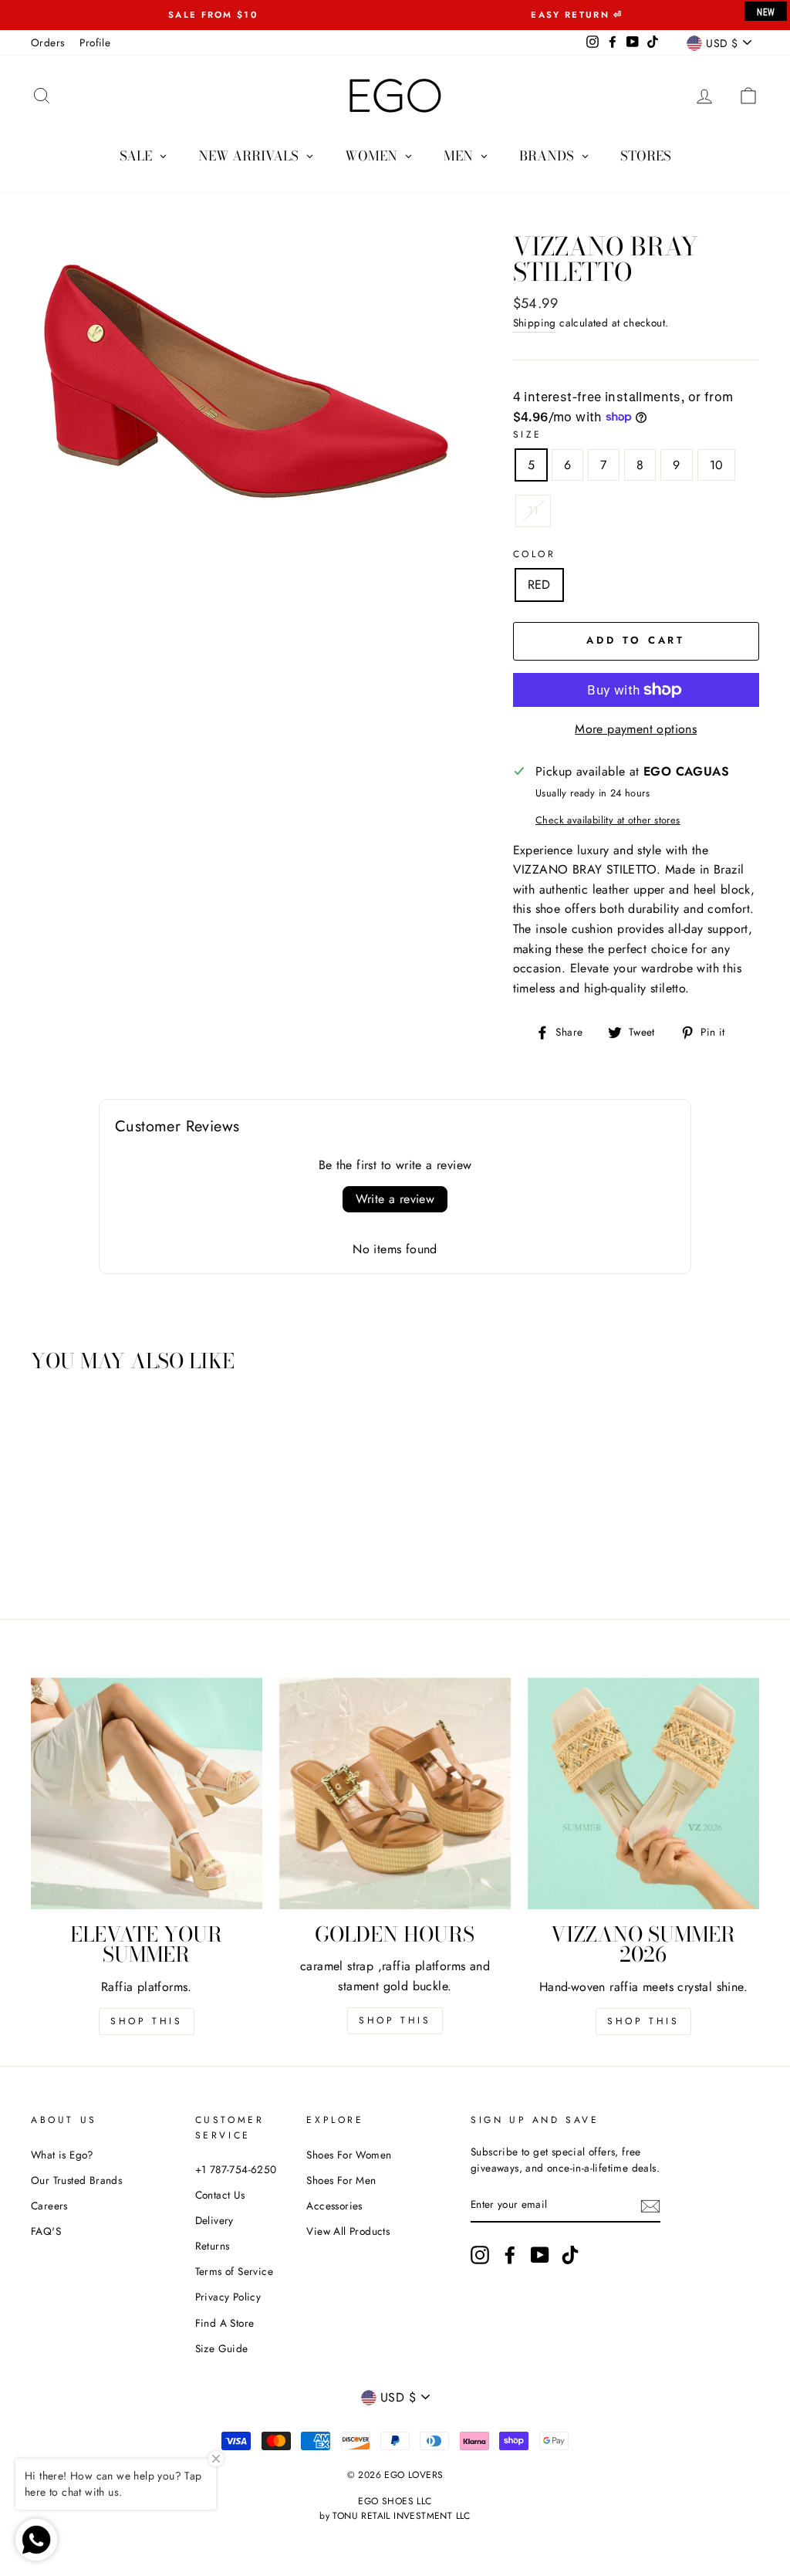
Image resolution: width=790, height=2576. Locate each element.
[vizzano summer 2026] (643, 1793)
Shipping (535, 323)
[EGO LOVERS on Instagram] (480, 2255)
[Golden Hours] (395, 1793)
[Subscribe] (650, 2206)
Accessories (334, 2206)
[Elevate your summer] (147, 1793)
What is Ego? (62, 2155)
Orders (47, 42)
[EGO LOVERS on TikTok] (570, 2255)
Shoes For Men (341, 2180)
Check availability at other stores (608, 820)
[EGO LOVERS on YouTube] (540, 2255)
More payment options (636, 729)
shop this (395, 2020)
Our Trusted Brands (76, 2180)
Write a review (395, 1199)
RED (539, 585)
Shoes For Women (349, 2155)
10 (717, 465)
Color (535, 554)
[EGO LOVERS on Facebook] (510, 2255)
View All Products (348, 2231)
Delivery (214, 2220)
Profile (95, 42)
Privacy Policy (228, 2297)
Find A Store (225, 2323)
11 (533, 510)
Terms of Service (234, 2271)
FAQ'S (46, 2231)
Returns (213, 2246)
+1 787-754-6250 (236, 2169)
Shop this (146, 2021)
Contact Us (220, 2195)
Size (528, 434)
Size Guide (222, 2348)
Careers (49, 2206)
